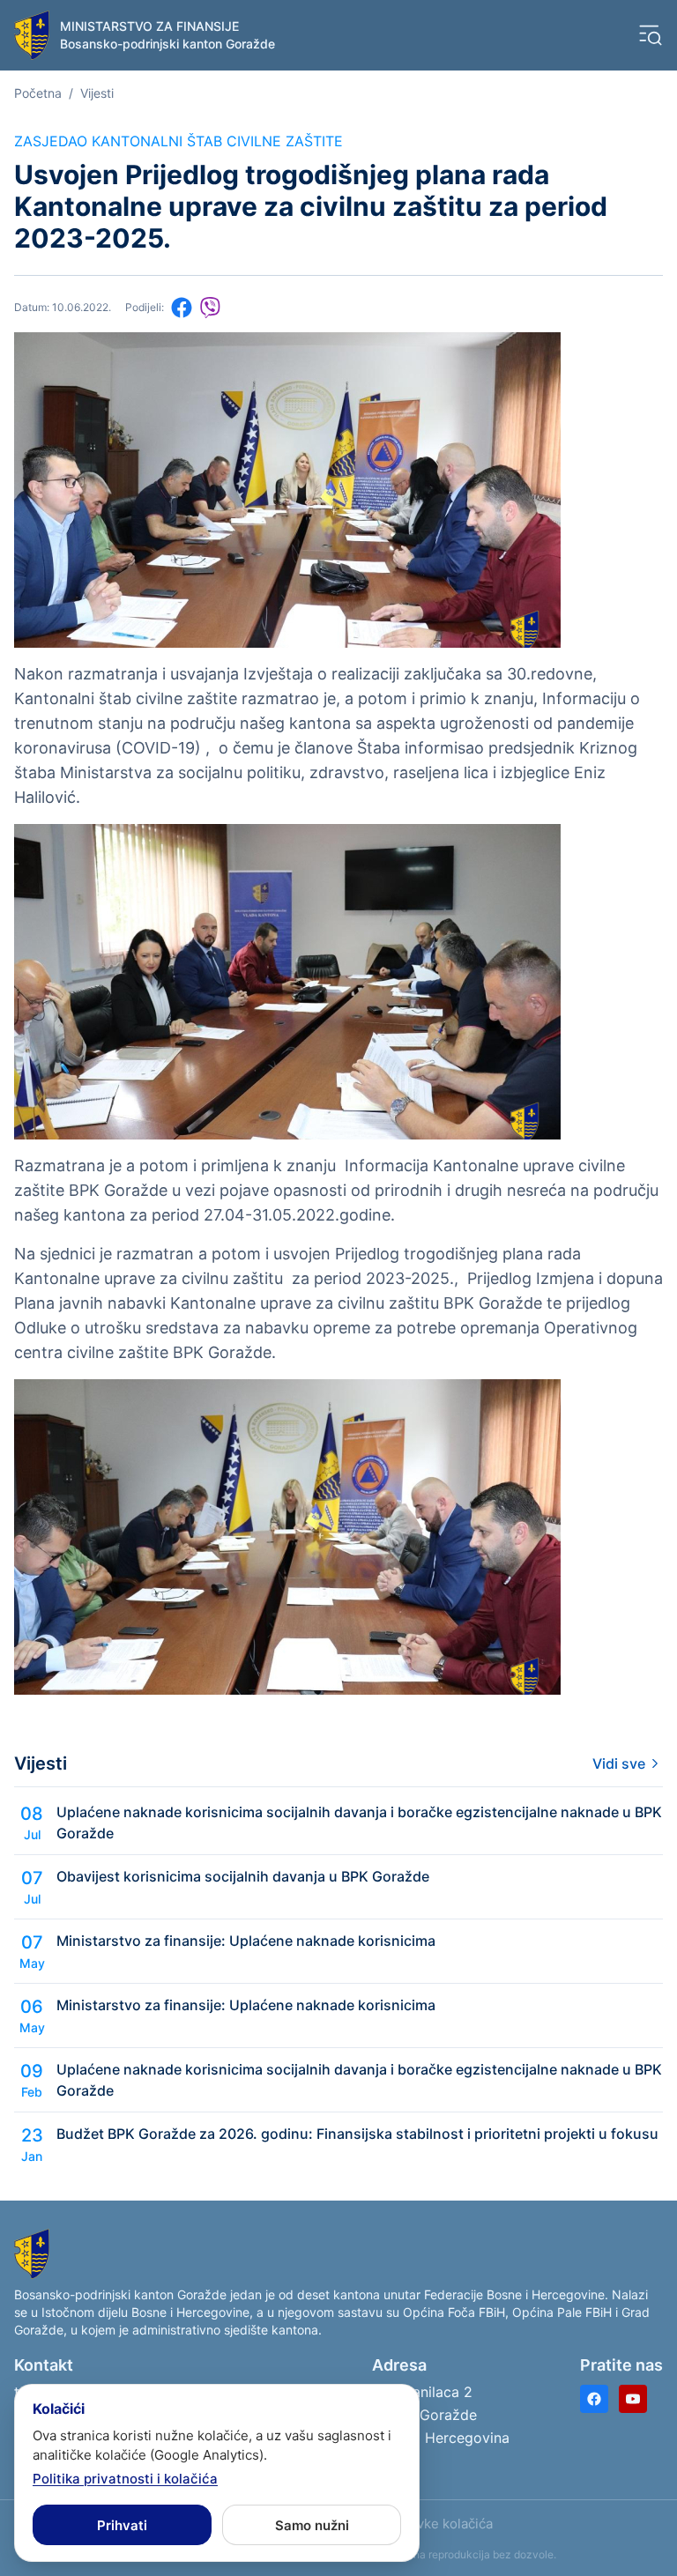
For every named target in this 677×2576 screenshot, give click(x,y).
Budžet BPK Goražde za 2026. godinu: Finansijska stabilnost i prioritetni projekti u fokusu (357, 2134)
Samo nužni (312, 2525)
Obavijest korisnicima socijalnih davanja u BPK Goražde (243, 1876)
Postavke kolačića (437, 2524)
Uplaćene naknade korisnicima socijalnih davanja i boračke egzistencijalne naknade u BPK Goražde (359, 1823)
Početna (38, 93)
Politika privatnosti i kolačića (125, 2479)
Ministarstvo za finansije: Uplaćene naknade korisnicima (246, 1941)
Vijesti (97, 93)
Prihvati (122, 2525)
